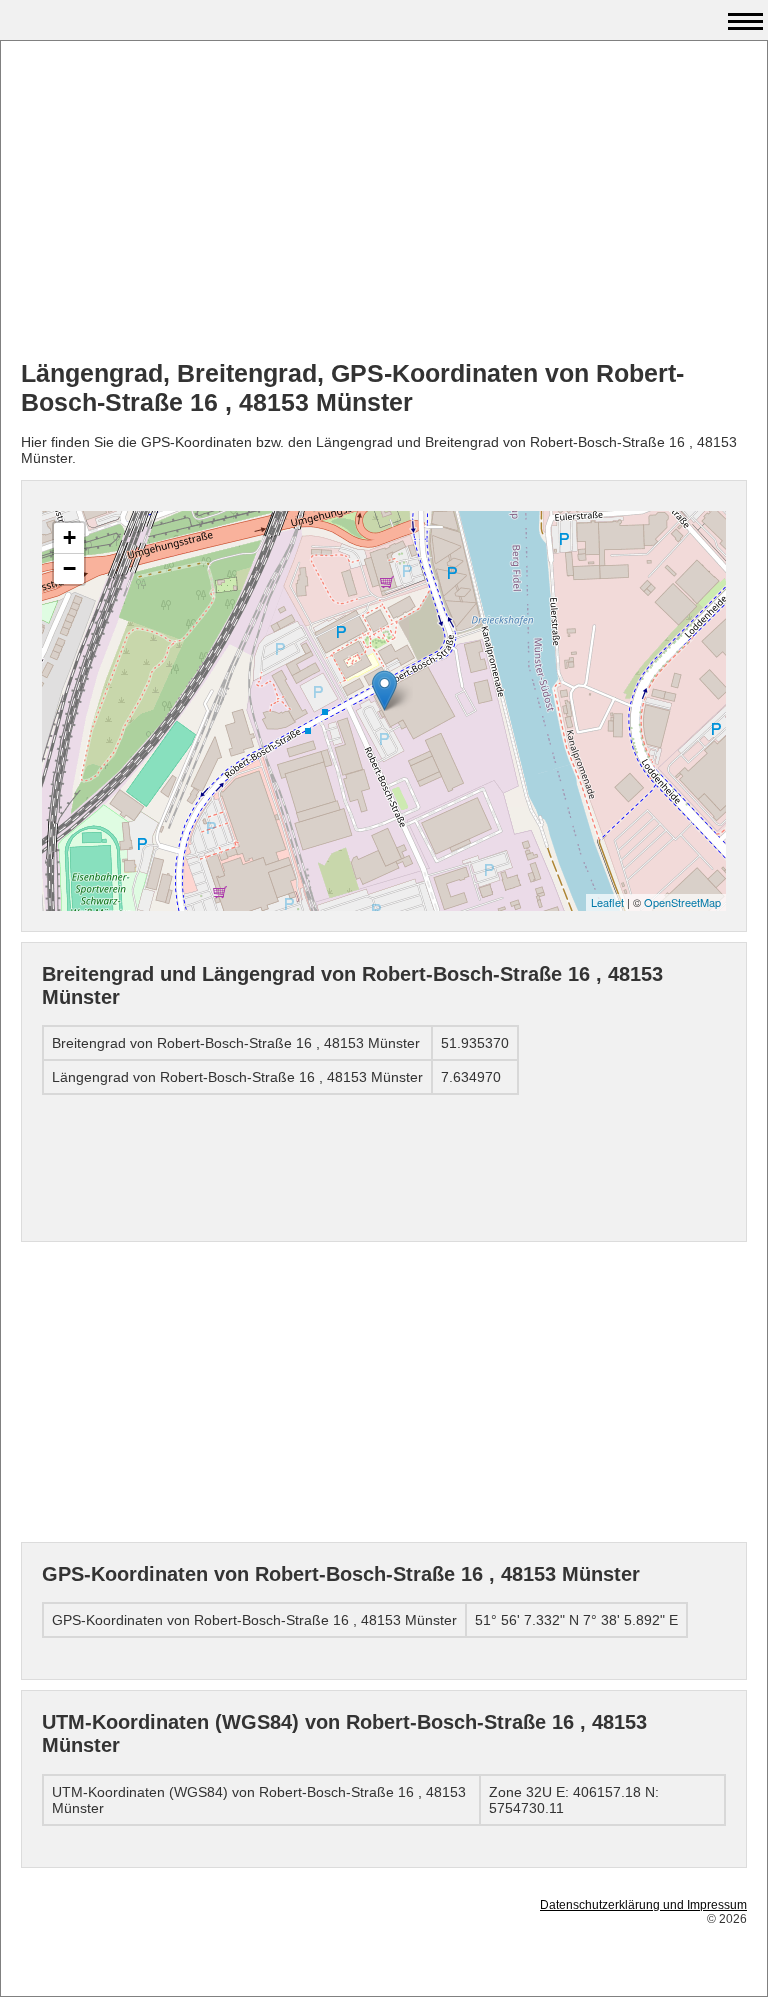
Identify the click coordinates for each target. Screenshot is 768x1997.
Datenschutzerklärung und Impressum (643, 1905)
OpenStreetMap (682, 902)
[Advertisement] (384, 201)
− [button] (69, 568)
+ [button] (69, 537)
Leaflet (607, 902)
